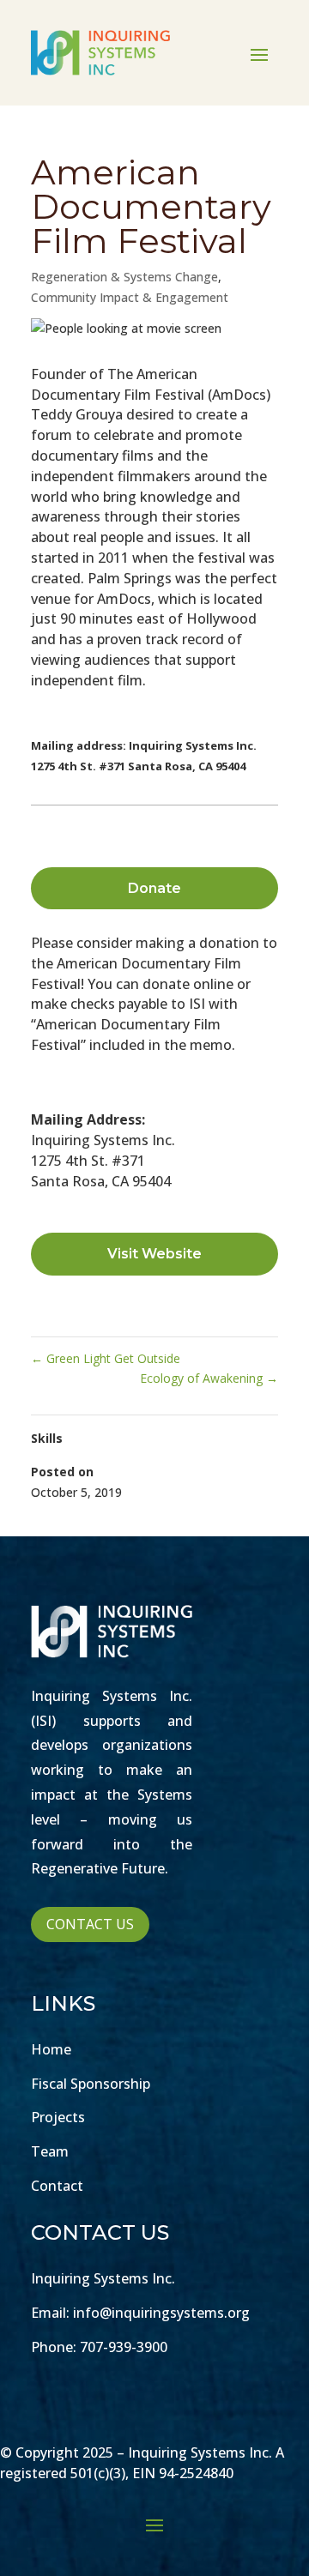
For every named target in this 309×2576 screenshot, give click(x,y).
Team (50, 2151)
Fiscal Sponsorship (91, 2084)
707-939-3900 (124, 2347)
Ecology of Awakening (209, 1378)
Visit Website (154, 1254)
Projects (58, 2117)
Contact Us (90, 1924)
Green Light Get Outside (106, 1358)
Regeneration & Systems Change (124, 277)
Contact (57, 2186)
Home (51, 2049)
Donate (154, 888)
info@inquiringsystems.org (161, 2313)
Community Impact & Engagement (130, 297)
